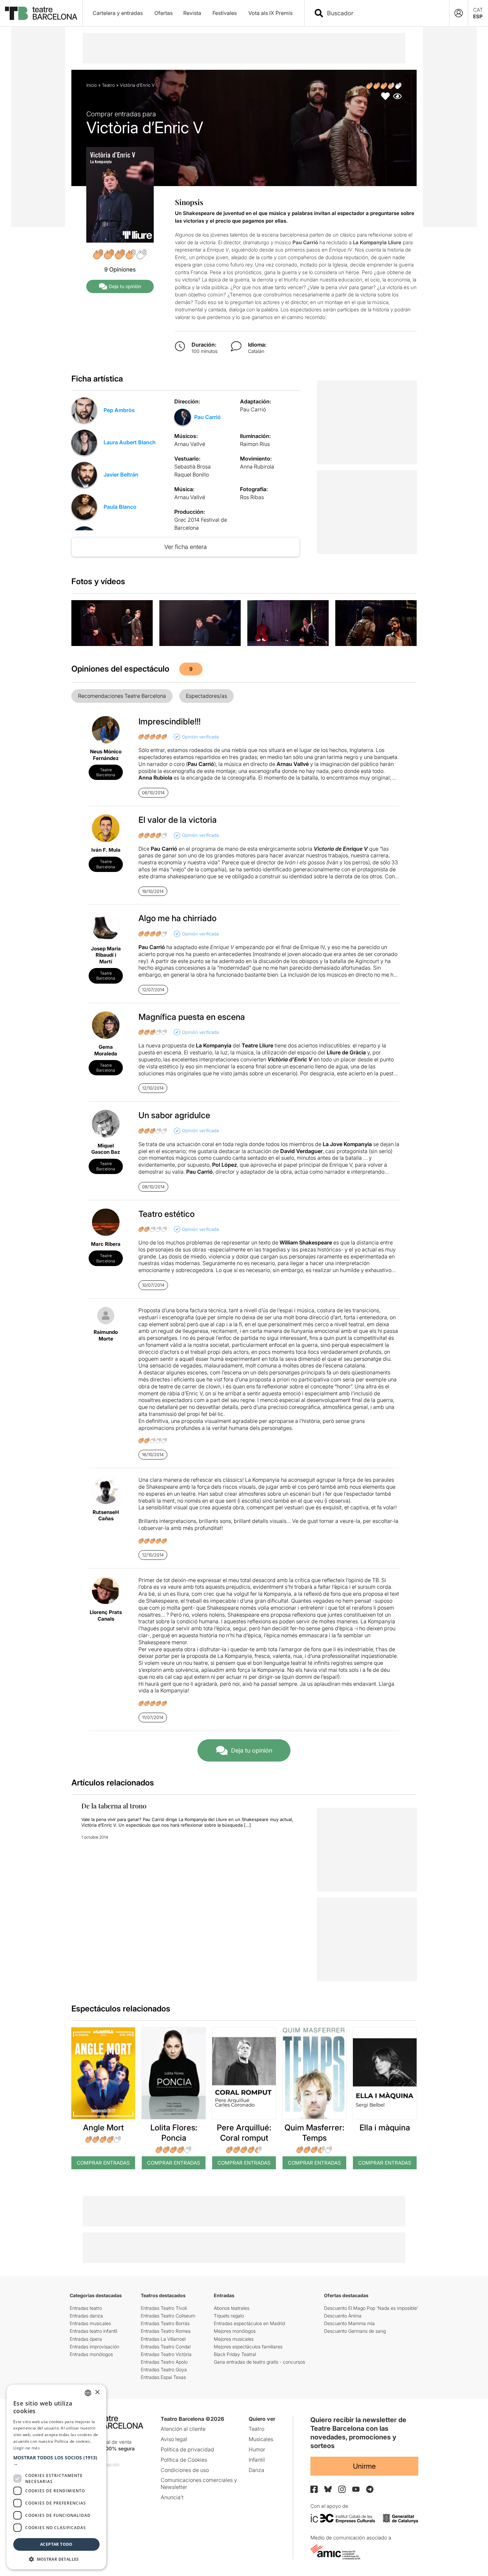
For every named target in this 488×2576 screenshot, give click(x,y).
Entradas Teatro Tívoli (164, 2308)
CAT (478, 10)
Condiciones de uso (185, 2470)
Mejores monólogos (235, 2331)
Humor (257, 2449)
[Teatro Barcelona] (41, 13)
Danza (256, 2470)
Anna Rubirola (257, 467)
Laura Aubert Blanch (130, 442)
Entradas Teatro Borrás (165, 2323)
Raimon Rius (255, 444)
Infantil (257, 2460)
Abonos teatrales (232, 2308)
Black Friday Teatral (235, 2354)
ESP (478, 16)
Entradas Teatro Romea (166, 2331)
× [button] (97, 2392)
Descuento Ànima (343, 2316)
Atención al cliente (183, 2429)
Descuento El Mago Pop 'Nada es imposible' (371, 2308)
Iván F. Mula (106, 850)
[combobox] (383, 13)
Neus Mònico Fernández (106, 755)
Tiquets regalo (229, 2316)
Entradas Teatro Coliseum (168, 2316)
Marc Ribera (106, 1244)
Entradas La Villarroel (163, 2339)
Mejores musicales (234, 2339)
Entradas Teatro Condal (166, 2347)
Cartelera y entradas (118, 13)
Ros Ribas (252, 497)
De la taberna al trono (114, 1806)
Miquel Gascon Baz (106, 1149)
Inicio (92, 85)
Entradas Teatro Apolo (164, 2362)
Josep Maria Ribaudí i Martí (106, 955)
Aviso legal (174, 2439)
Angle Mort (103, 2128)
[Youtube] (356, 2489)
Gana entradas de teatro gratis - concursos (259, 2362)
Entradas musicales (90, 2323)
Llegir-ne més (27, 2448)
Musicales (261, 2439)
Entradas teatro (86, 2308)
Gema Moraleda (106, 1050)
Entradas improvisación (94, 2347)
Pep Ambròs (119, 410)
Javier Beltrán (121, 475)
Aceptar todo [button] (56, 2544)
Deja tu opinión (125, 286)
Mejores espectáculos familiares (248, 2347)
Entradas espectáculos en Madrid (249, 2323)
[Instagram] (342, 2489)
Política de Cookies (184, 2460)
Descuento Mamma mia (349, 2323)
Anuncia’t (172, 2497)
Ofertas (163, 13)
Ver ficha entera (186, 547)
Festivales (225, 13)
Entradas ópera (86, 2339)
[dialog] (56, 2477)
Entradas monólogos (91, 2354)
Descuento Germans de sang (355, 2331)
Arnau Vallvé (190, 444)
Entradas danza (86, 2316)
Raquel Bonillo (192, 475)
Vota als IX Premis (270, 13)
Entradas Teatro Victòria (166, 2354)
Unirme (364, 2466)
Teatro (108, 85)
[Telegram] (370, 2489)
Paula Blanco (120, 507)
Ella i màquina (385, 2128)
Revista (192, 13)
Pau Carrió (207, 417)
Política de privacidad (187, 2449)
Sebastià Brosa (193, 467)
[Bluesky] (328, 2489)
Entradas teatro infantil (93, 2331)
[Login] (459, 13)
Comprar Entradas (103, 2163)
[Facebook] (314, 2489)
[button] (56, 2461)
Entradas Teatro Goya (164, 2369)
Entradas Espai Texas (163, 2377)
